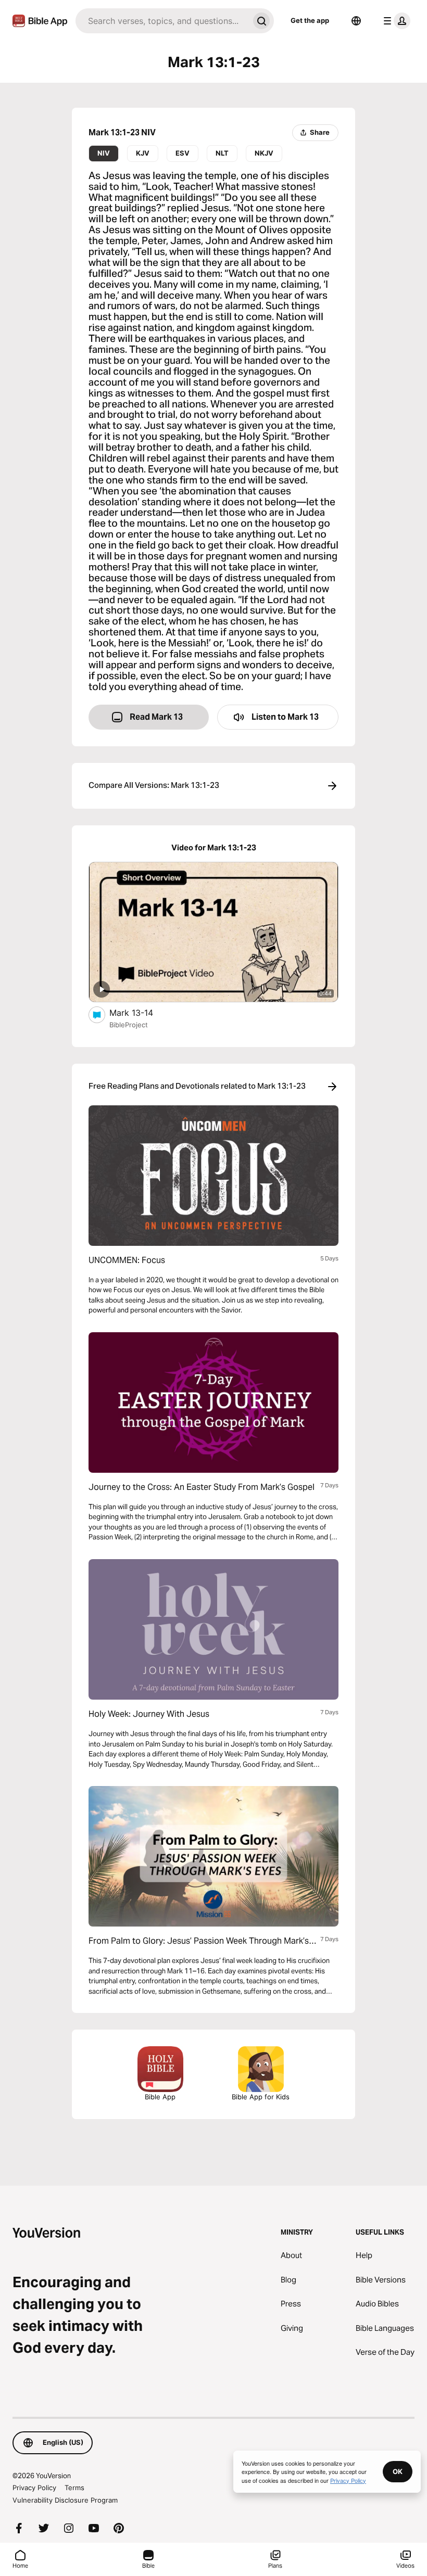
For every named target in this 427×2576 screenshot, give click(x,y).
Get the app (310, 20)
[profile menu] (395, 21)
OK (398, 2471)
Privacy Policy (34, 2488)
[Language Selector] (356, 21)
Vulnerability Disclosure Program (65, 2500)
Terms (74, 2488)
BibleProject (129, 1025)
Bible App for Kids (261, 2097)
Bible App (160, 2097)
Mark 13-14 (142, 1012)
